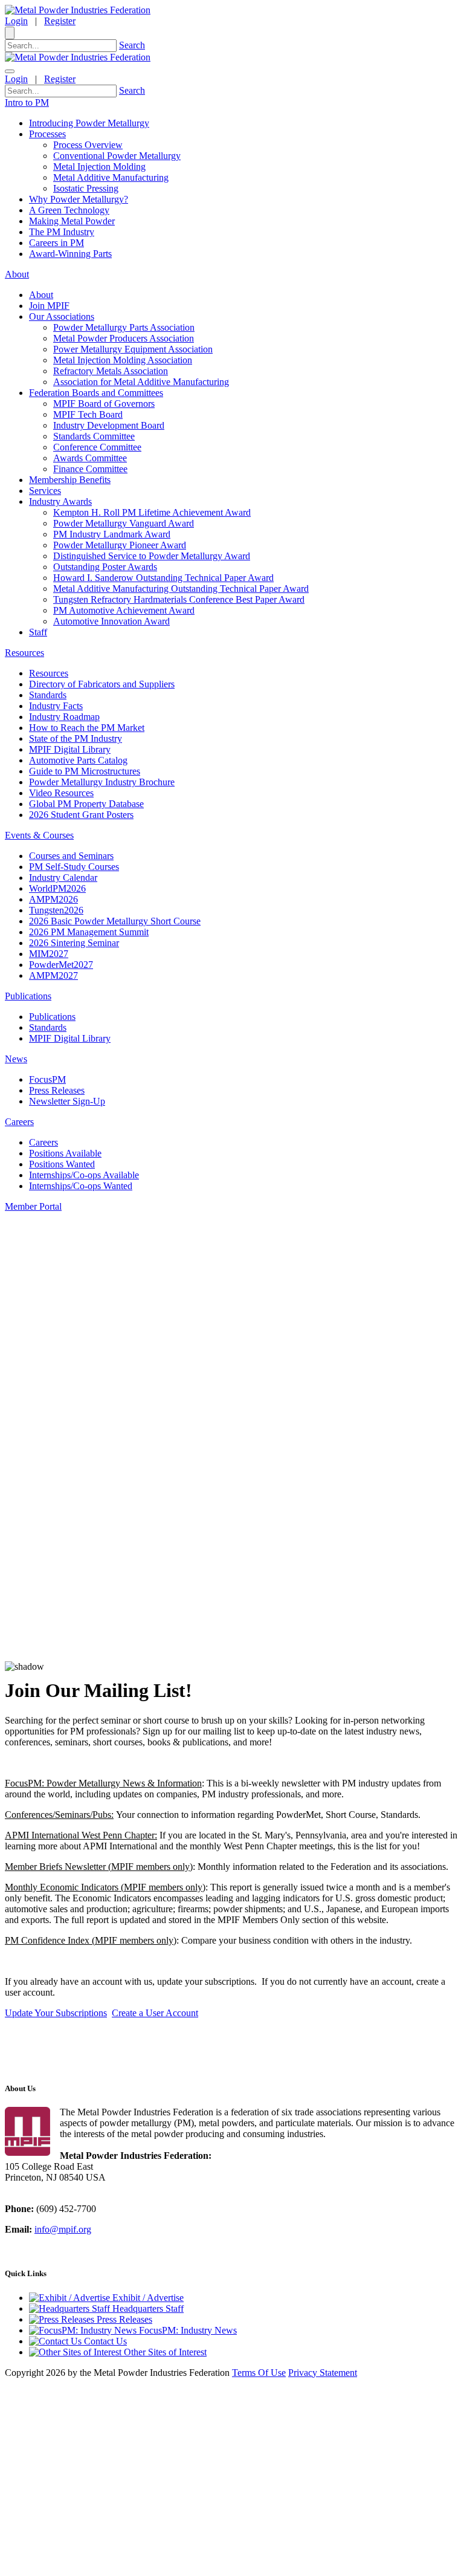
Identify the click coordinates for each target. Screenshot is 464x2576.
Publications (52, 1017)
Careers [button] (19, 1122)
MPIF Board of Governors (104, 404)
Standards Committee (94, 436)
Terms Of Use (259, 2373)
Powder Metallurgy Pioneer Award (120, 545)
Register (60, 21)
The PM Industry (62, 232)
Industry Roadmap (64, 717)
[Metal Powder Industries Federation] (78, 10)
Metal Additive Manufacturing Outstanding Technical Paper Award (181, 589)
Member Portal (33, 1206)
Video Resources (61, 793)
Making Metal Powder (72, 221)
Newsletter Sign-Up (67, 1101)
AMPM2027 (53, 975)
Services (45, 491)
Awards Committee (90, 458)
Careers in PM (56, 243)
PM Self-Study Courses (74, 867)
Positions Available (65, 1153)
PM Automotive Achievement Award (124, 610)
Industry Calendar (63, 878)
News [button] (16, 1059)
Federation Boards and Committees (96, 393)
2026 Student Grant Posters (81, 815)
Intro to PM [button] (27, 102)
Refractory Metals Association (111, 371)
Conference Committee (97, 447)
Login (16, 21)
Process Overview (88, 145)
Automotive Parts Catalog (78, 760)
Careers (43, 1142)
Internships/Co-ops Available (84, 1175)
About (41, 295)
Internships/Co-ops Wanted (81, 1186)
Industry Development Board (109, 425)
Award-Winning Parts (70, 254)
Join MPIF (49, 306)
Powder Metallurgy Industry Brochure (102, 782)
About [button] (17, 274)
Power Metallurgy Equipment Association (133, 349)
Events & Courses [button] (39, 835)
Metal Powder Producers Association (124, 338)
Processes (47, 134)
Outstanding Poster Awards (105, 567)
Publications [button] (28, 996)
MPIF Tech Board (88, 414)
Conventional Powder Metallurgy (117, 156)
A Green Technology (69, 210)
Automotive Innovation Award (111, 621)
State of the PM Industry (76, 738)
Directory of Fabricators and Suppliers (102, 684)
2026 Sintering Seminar (74, 943)
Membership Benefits (70, 480)
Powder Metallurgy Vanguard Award (124, 523)
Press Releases (57, 1090)
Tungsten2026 (56, 910)
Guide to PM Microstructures (85, 771)
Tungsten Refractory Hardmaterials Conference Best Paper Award (179, 599)
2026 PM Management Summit (89, 932)
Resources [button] (24, 653)
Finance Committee (90, 469)
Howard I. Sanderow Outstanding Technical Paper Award (163, 578)
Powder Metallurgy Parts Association (124, 327)
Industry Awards (60, 501)
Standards (48, 695)
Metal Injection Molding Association (123, 360)
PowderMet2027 (61, 965)
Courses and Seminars (71, 856)
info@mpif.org (63, 2229)
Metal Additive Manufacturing (111, 177)
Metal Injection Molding (99, 167)
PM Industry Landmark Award (112, 534)
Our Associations (62, 316)
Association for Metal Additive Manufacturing (141, 382)
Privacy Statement (323, 2373)
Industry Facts (56, 706)
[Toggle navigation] (10, 71)
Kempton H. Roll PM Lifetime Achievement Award (152, 512)
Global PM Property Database (86, 804)
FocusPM (47, 1079)
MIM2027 (49, 954)
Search (132, 45)
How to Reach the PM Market (87, 728)
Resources (49, 673)
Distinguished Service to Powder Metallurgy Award (152, 556)
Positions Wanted (62, 1164)
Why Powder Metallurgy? (79, 199)
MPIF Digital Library (70, 749)
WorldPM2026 (57, 888)
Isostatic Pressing (86, 188)
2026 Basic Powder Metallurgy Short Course (115, 921)
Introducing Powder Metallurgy (89, 123)
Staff (38, 632)
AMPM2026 (53, 899)
